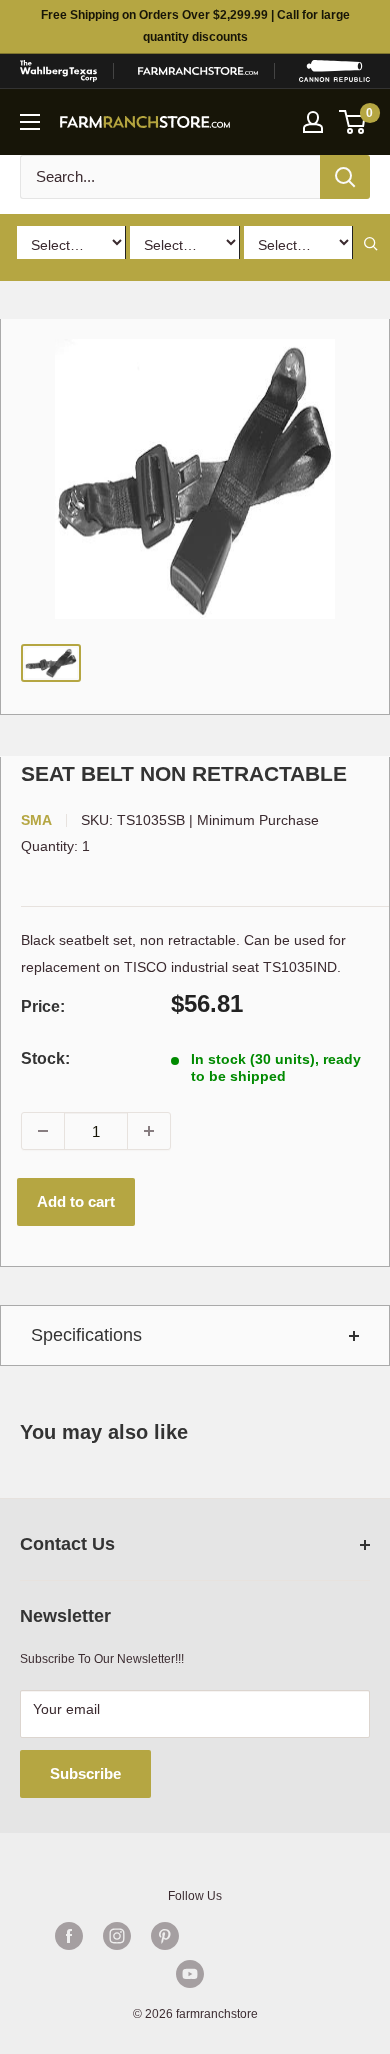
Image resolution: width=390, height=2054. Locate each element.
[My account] (313, 122)
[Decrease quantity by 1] (43, 1131)
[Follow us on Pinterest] (165, 1936)
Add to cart (76, 1201)
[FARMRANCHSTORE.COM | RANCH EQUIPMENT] (198, 71)
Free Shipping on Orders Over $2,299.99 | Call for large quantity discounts (195, 26)
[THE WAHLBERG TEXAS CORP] (58, 71)
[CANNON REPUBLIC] (334, 71)
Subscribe (85, 1773)
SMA (36, 820)
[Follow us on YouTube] (190, 1974)
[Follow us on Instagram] (117, 1936)
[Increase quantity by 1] (149, 1131)
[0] (353, 122)
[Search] (345, 177)
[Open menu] (30, 122)
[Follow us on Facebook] (69, 1936)
